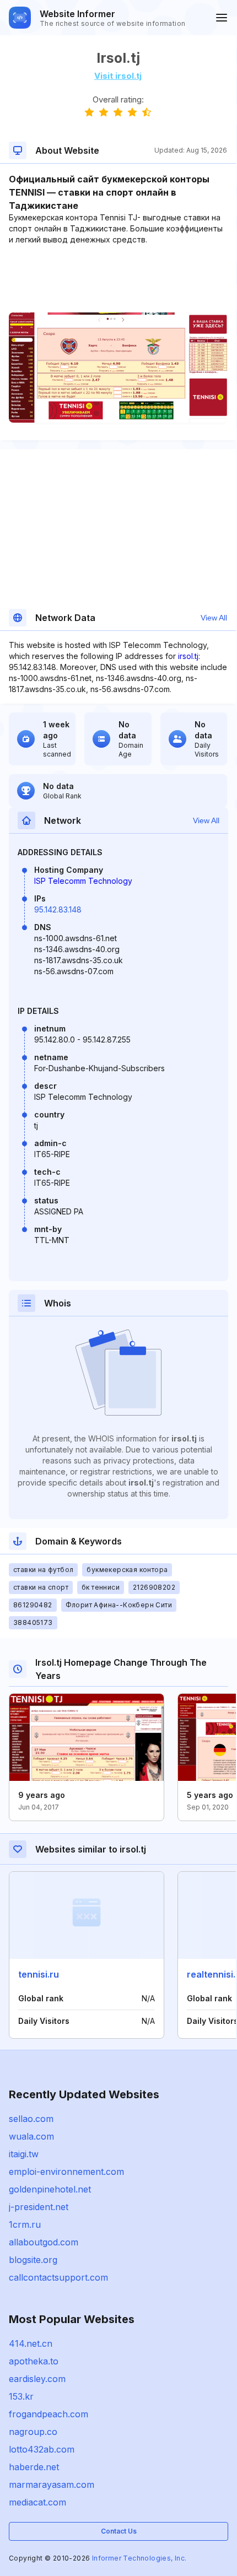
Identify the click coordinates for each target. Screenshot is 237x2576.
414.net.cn (31, 2343)
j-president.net (39, 2207)
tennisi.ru (39, 1974)
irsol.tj (188, 656)
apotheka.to (34, 2361)
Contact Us (119, 2531)
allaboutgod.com (44, 2242)
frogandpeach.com (49, 2414)
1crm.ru (25, 2224)
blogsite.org (33, 2260)
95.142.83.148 (58, 909)
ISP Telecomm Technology (83, 881)
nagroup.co (33, 2432)
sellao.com (31, 2119)
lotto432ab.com (42, 2449)
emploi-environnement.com (66, 2172)
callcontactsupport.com (58, 2277)
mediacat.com (37, 2502)
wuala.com (31, 2136)
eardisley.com (37, 2379)
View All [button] (214, 618)
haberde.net (34, 2467)
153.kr (21, 2396)
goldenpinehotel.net (50, 2189)
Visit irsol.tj (118, 76)
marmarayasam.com (52, 2485)
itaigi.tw (24, 2154)
